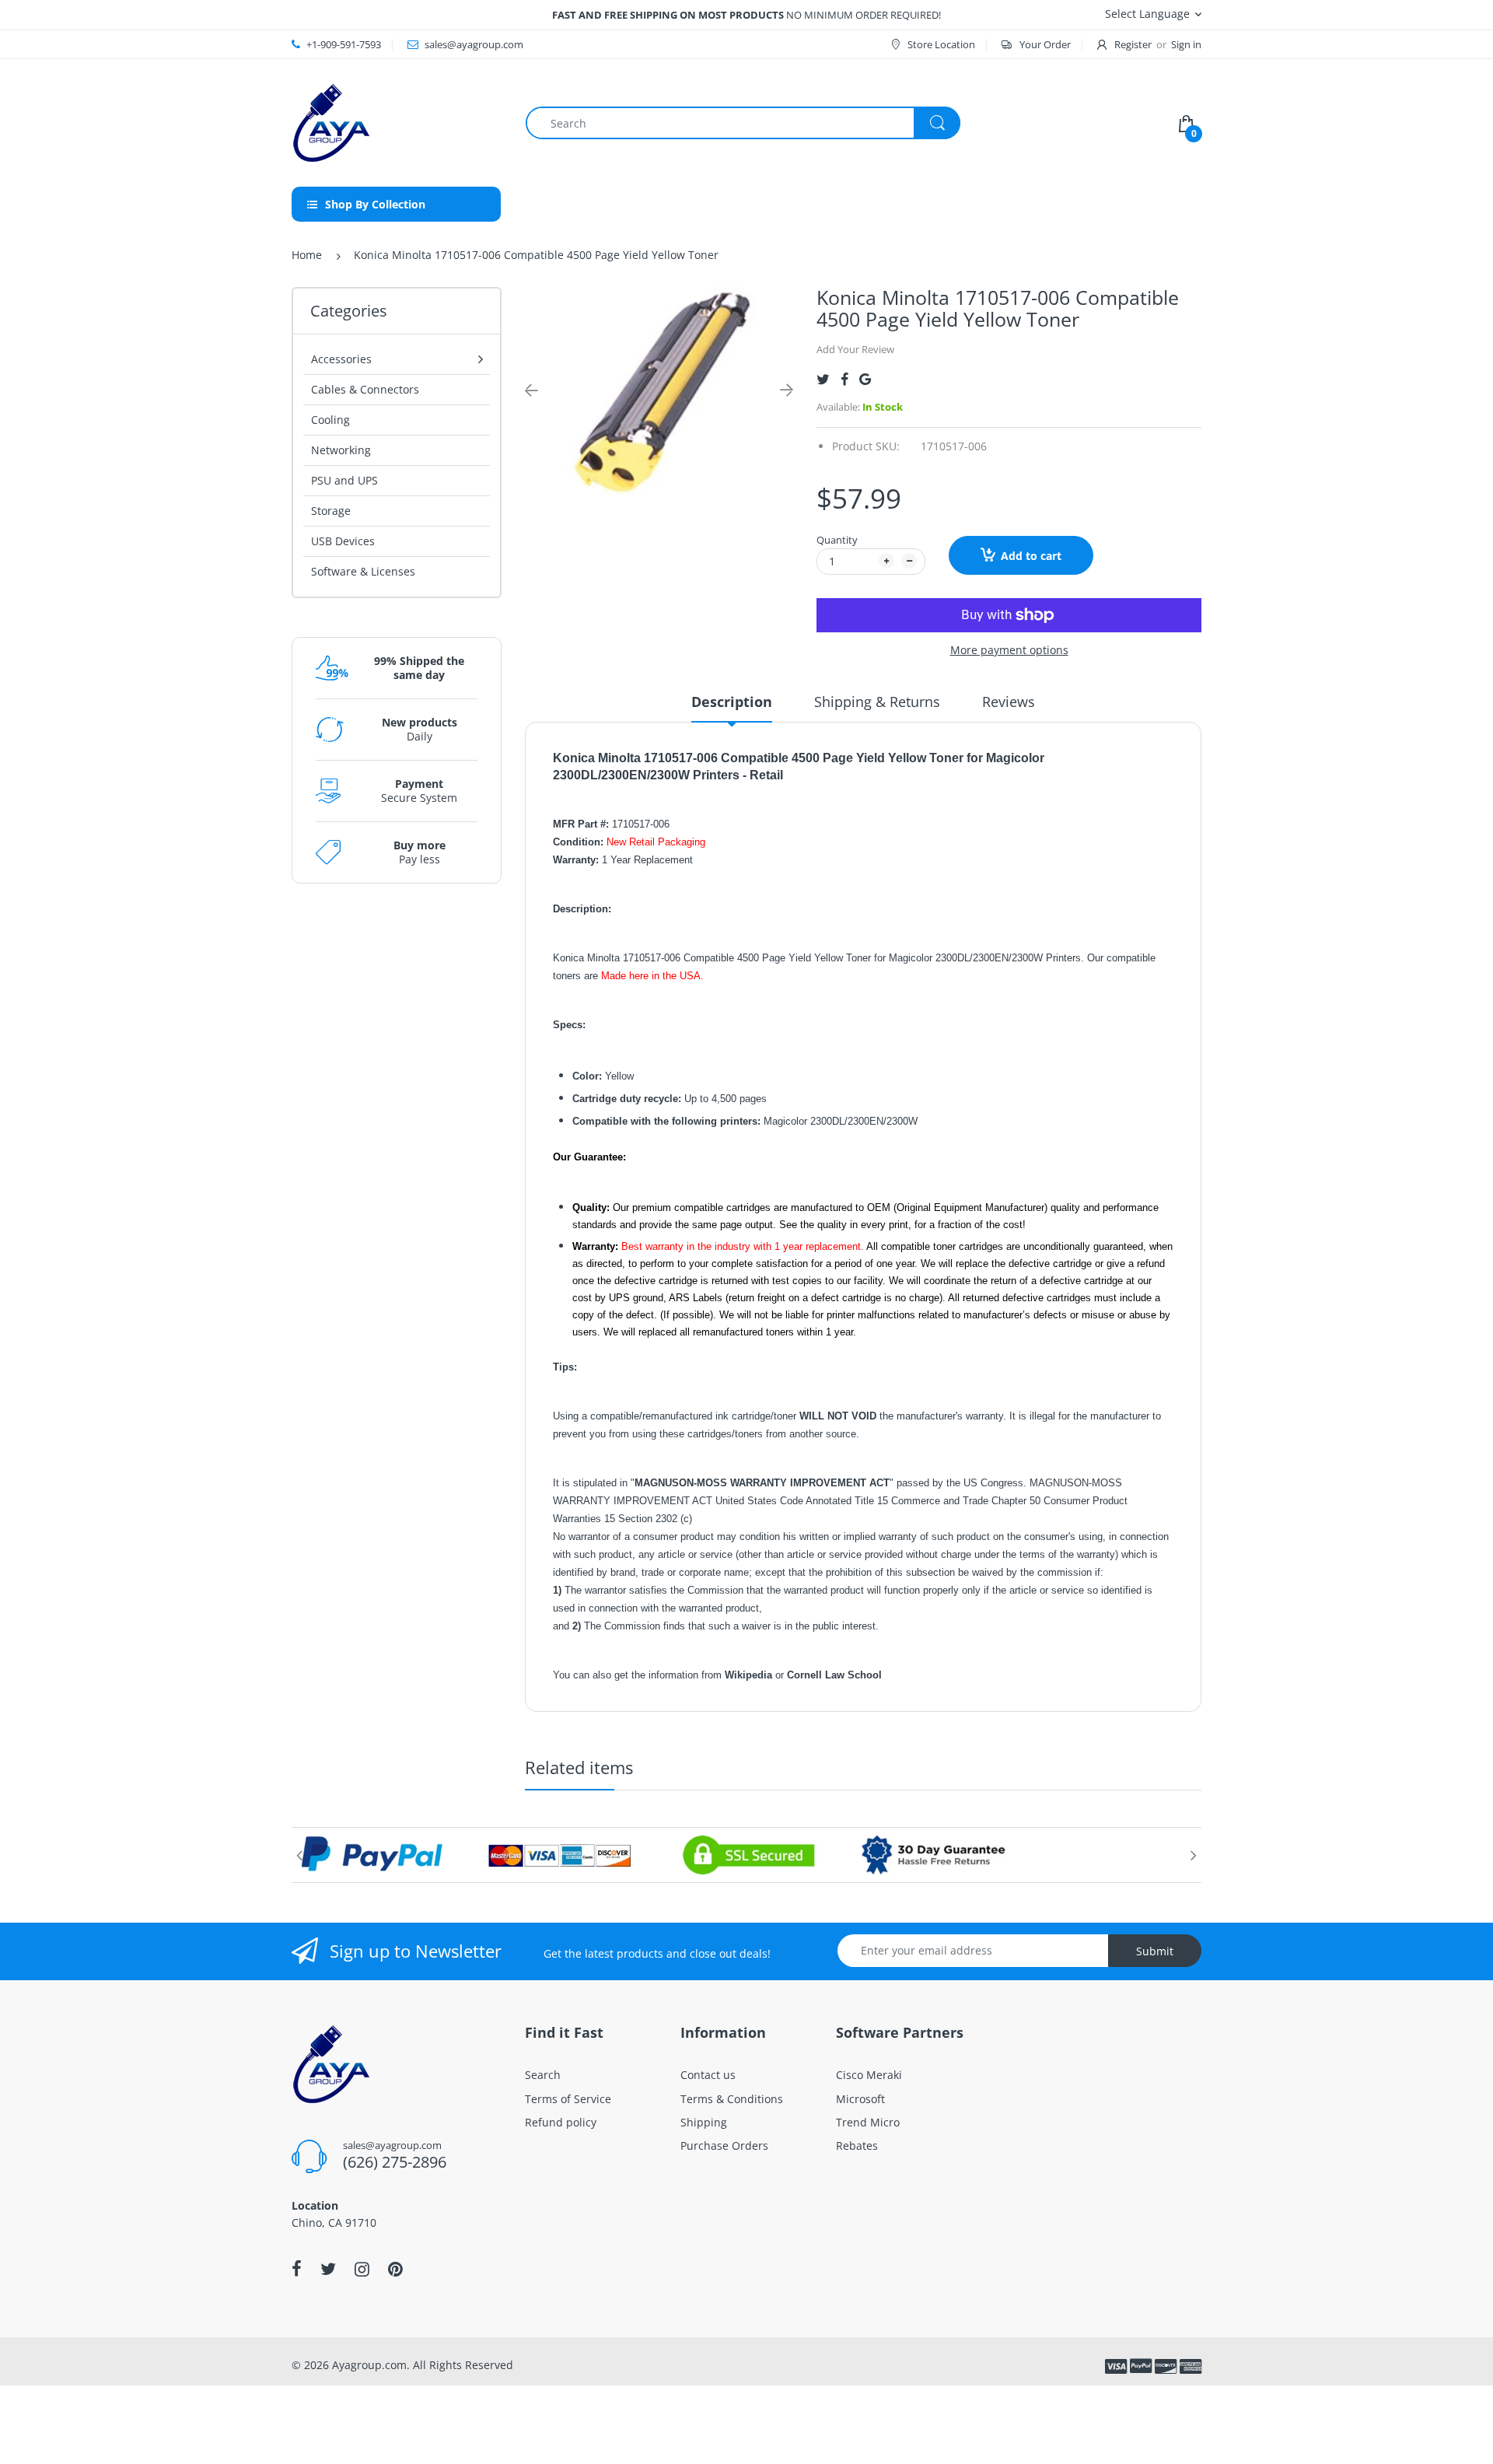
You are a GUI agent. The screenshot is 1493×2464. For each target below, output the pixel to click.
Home (307, 255)
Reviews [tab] (1009, 702)
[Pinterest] (395, 2269)
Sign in (1186, 44)
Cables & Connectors (365, 389)
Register (1133, 44)
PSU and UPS (344, 480)
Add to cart (1031, 556)
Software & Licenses (363, 571)
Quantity (837, 540)
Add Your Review (855, 349)
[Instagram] (362, 2269)
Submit (1155, 1951)
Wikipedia (750, 1675)
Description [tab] (732, 702)
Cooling (330, 420)
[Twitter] (823, 379)
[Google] (865, 379)
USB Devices (343, 541)
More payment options (1009, 650)
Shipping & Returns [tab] (877, 702)
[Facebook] (844, 379)
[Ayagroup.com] (330, 122)
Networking (341, 450)
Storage (331, 511)
